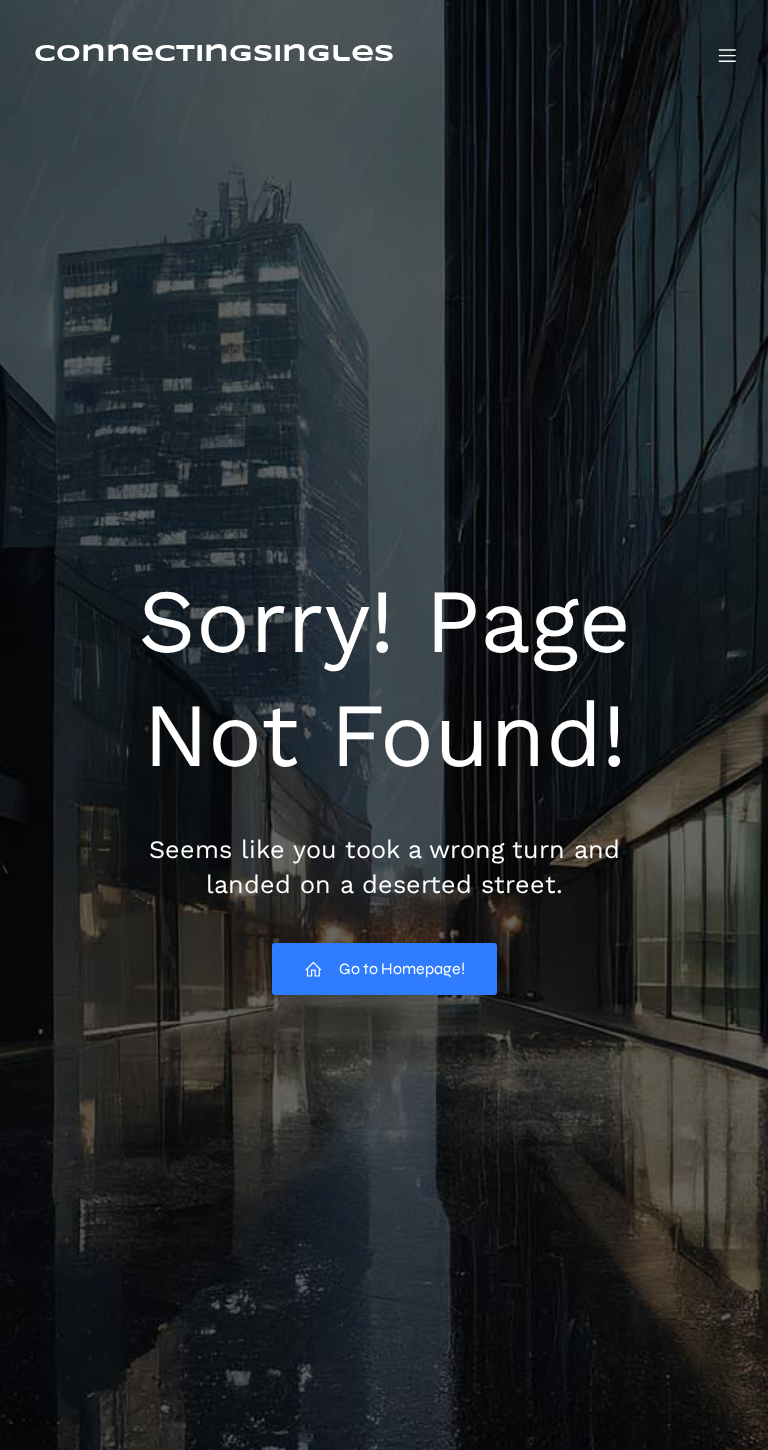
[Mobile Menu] (727, 55)
